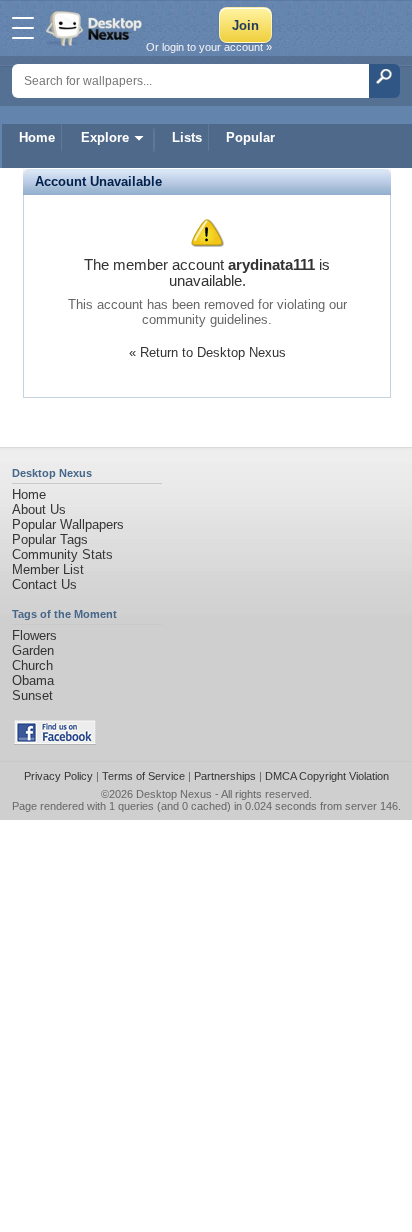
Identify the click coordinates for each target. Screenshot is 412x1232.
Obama (33, 680)
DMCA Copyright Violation (327, 776)
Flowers (34, 635)
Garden (33, 650)
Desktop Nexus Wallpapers (96, 28)
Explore (105, 137)
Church (32, 665)
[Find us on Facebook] (55, 740)
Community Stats (62, 554)
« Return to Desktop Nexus (207, 352)
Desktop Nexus (174, 794)
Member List (48, 569)
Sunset (32, 695)
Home (37, 137)
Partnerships (225, 776)
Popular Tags (50, 539)
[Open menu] (23, 28)
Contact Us (44, 584)
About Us (39, 509)
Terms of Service (143, 776)
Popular (250, 137)
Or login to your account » (209, 47)
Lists (187, 137)
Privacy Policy (58, 776)
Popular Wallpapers (68, 524)
